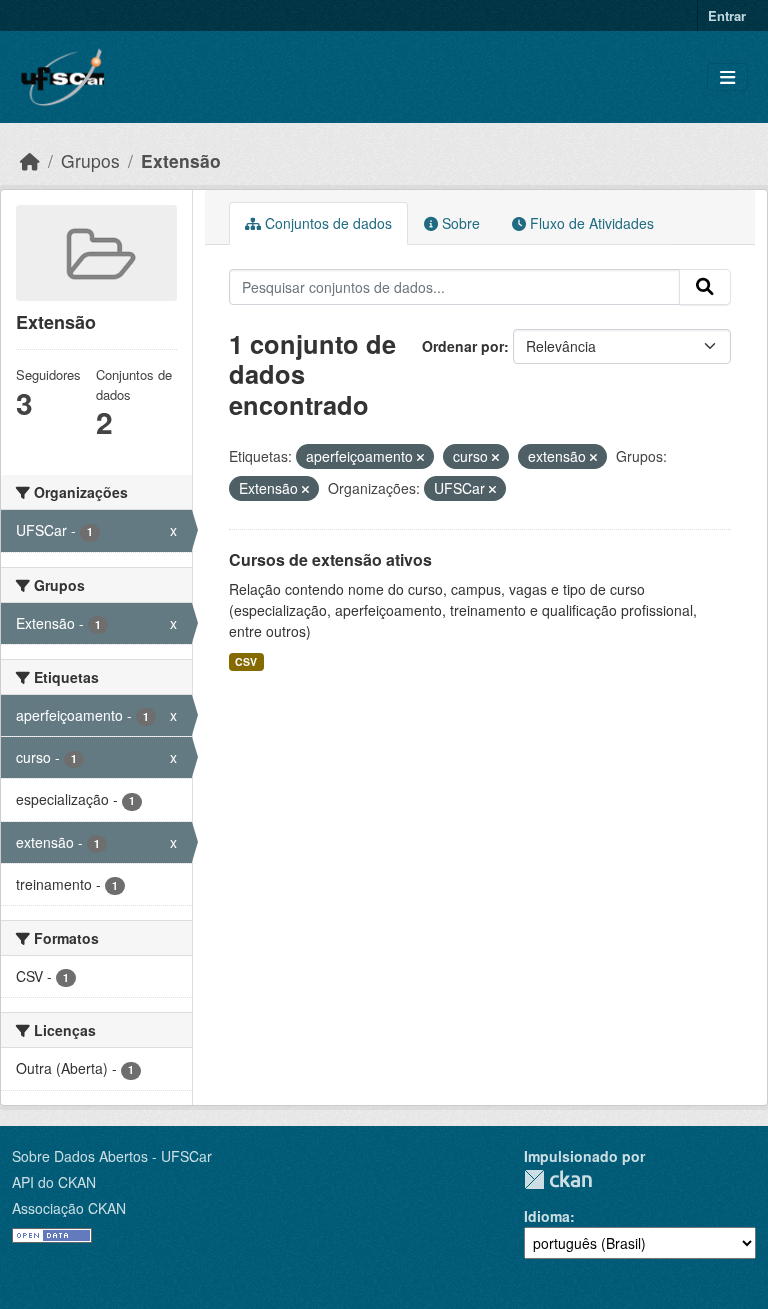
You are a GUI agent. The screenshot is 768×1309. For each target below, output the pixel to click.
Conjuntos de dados (326, 223)
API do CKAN (54, 1182)
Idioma (547, 1216)
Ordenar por (463, 346)
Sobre (459, 223)
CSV (246, 661)
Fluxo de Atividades (590, 223)
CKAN (558, 1179)
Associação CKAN (69, 1208)
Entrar (727, 15)
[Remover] (420, 457)
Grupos (90, 160)
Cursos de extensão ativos (330, 559)
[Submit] (705, 287)
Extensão (181, 160)
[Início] (30, 160)
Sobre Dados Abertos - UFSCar (112, 1156)
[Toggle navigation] (727, 77)
